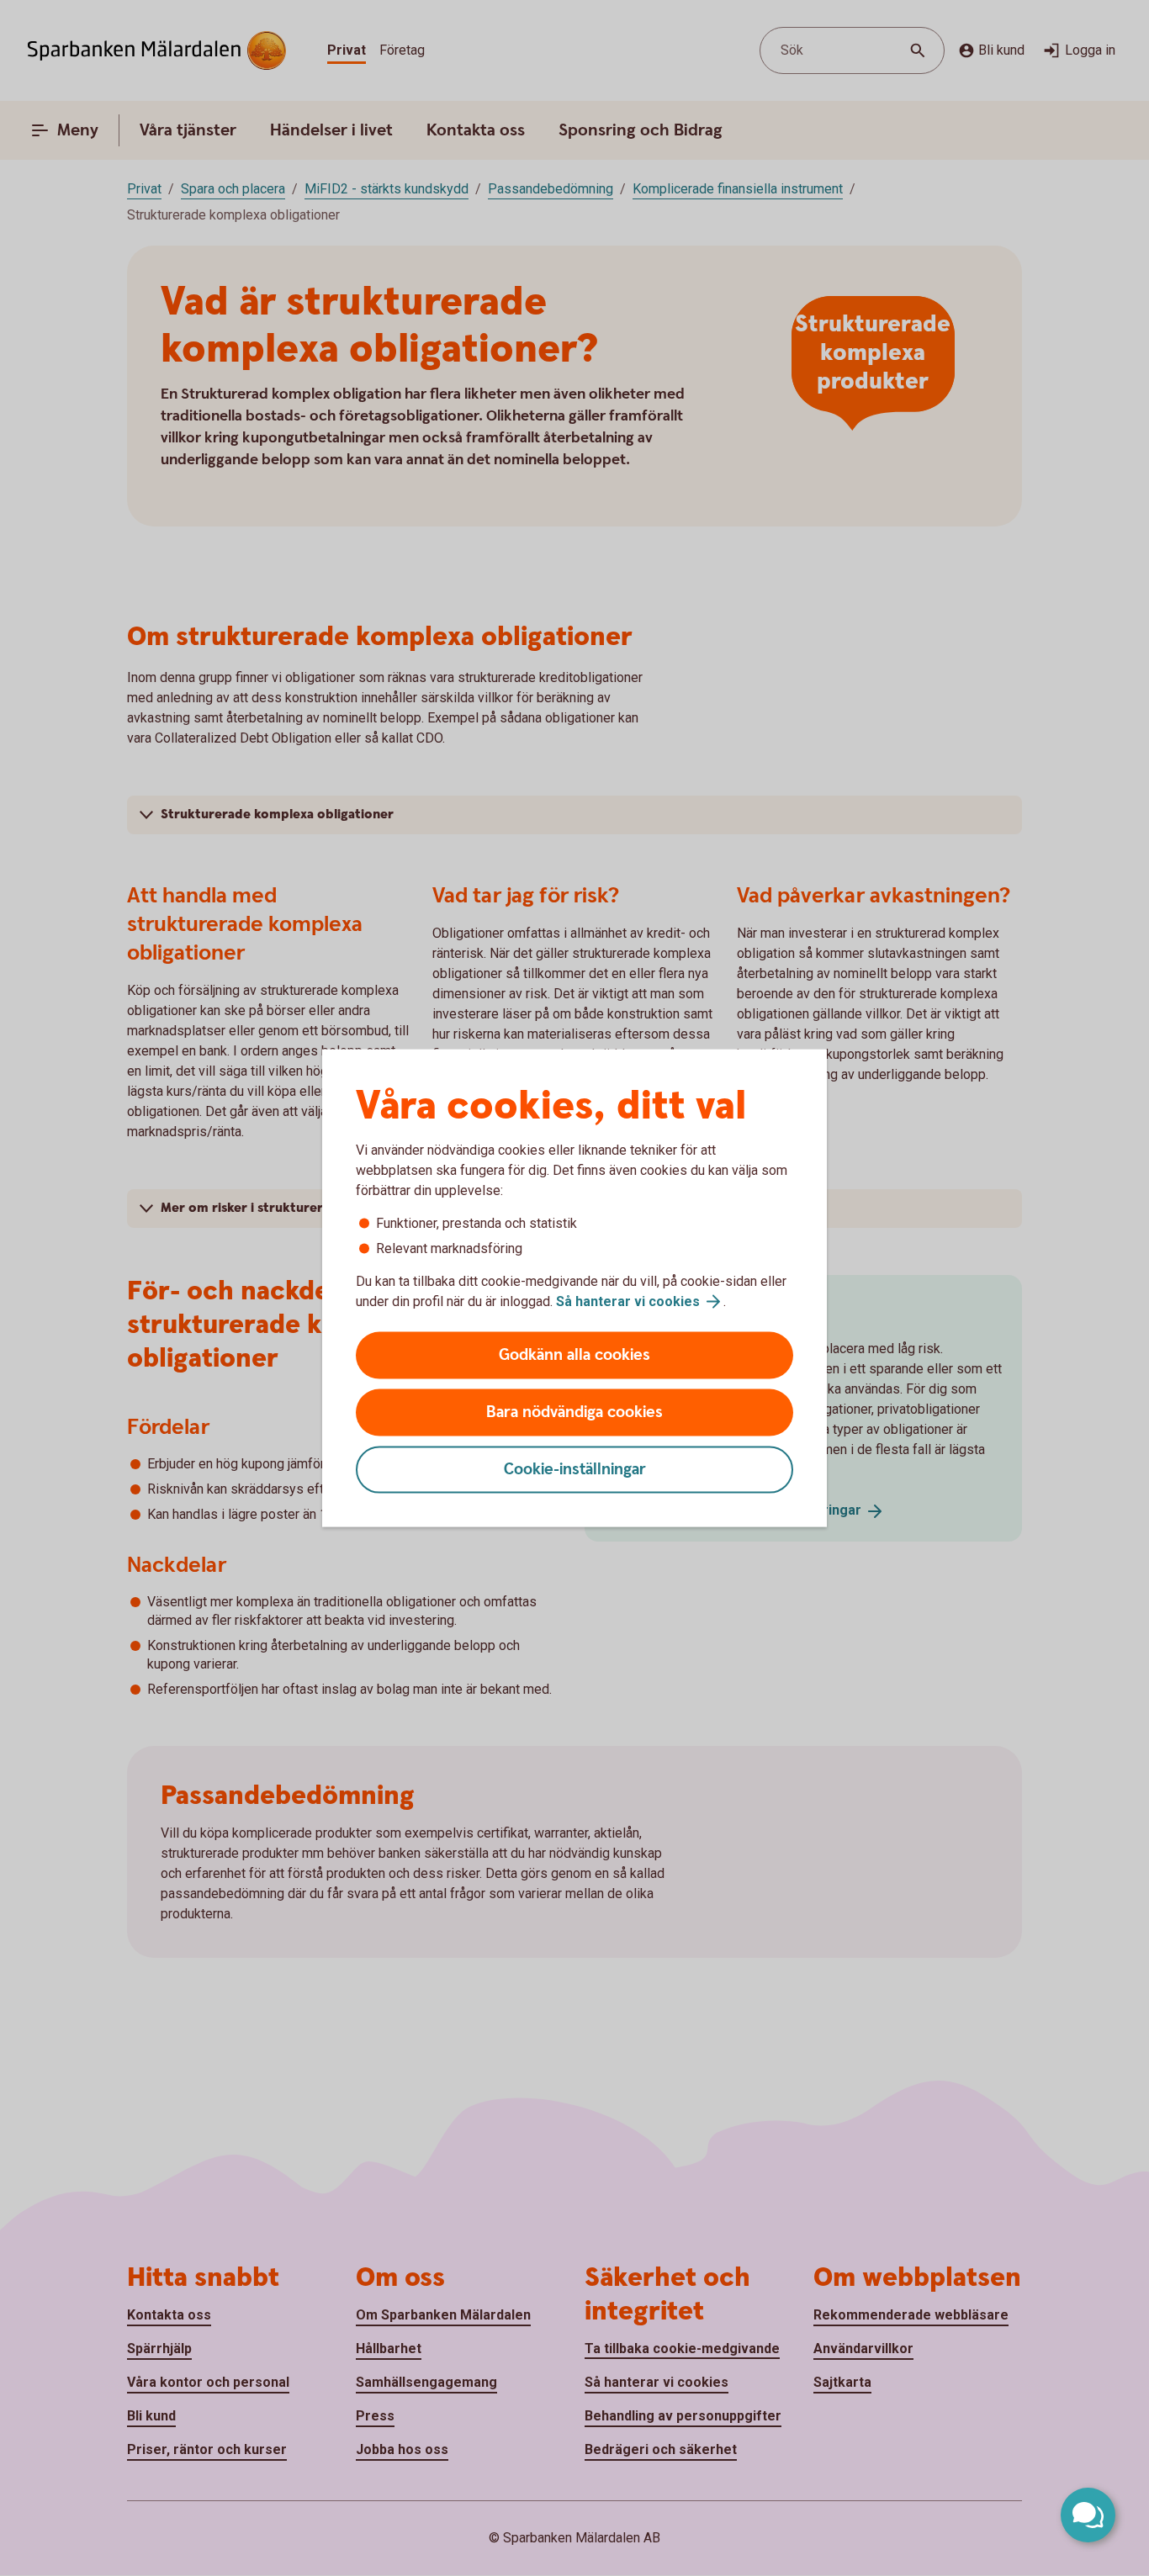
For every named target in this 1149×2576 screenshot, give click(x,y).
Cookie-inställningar (575, 1470)
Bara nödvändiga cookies (574, 1412)
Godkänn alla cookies (574, 1355)
